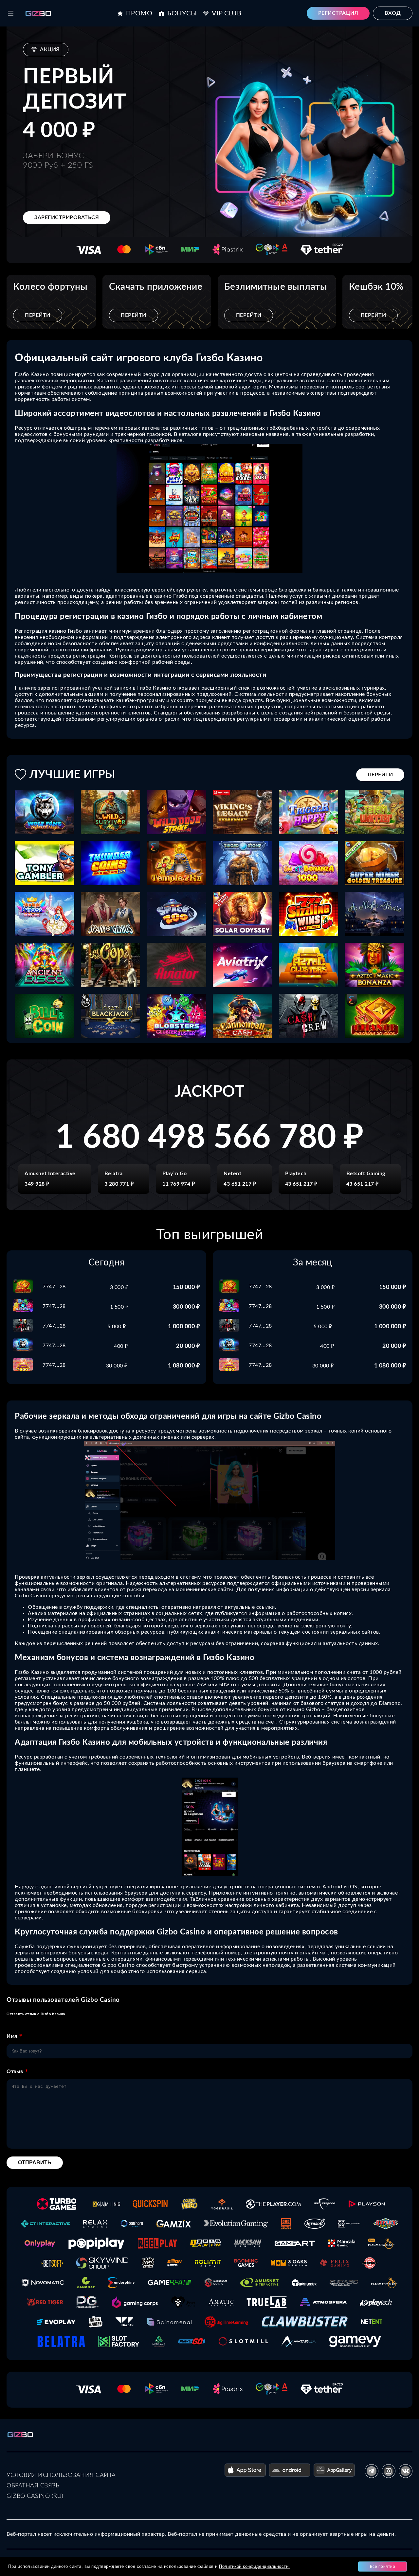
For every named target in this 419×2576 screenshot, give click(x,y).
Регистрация (338, 13)
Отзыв (15, 2071)
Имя (12, 2036)
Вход (393, 13)
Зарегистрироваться (67, 217)
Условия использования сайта (61, 2475)
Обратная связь (33, 2486)
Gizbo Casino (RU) (35, 2496)
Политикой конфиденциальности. (255, 2566)
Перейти (38, 315)
